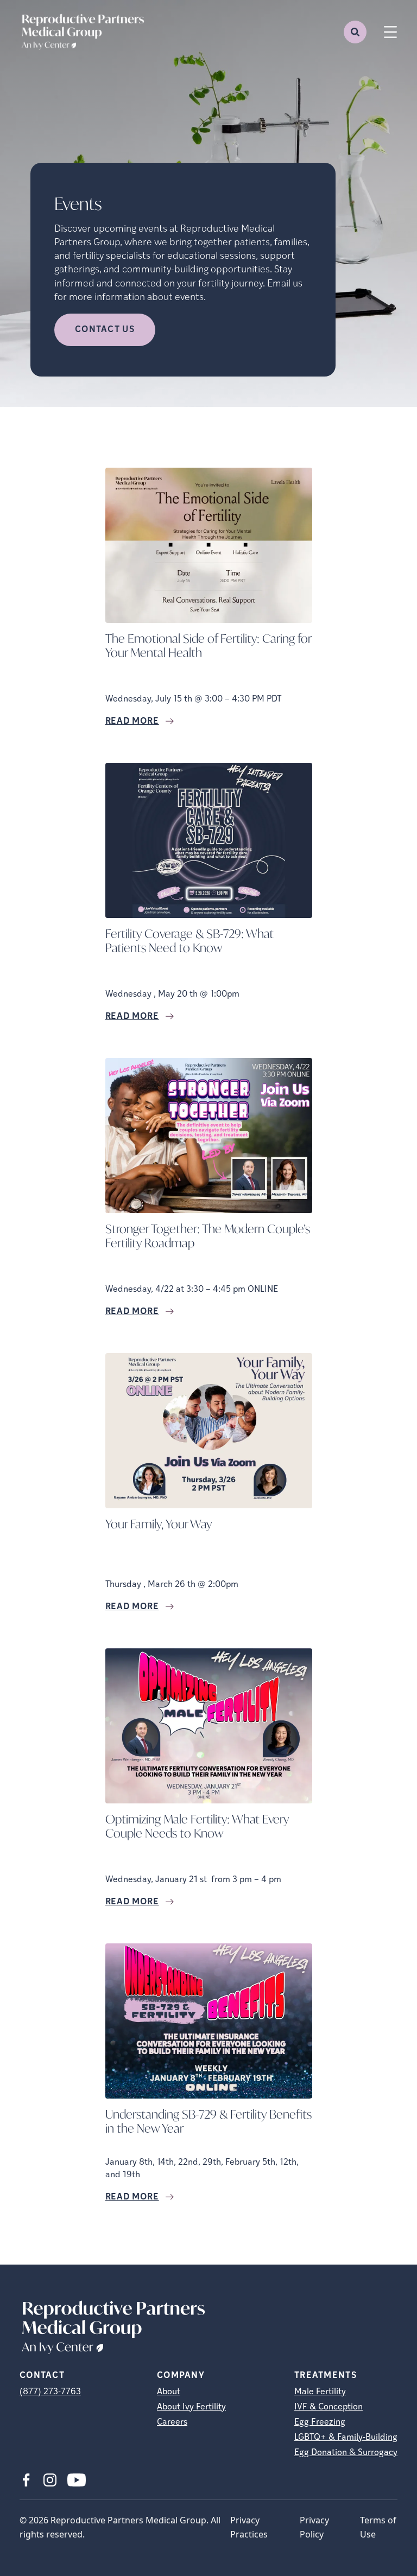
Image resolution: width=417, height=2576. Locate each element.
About (169, 2392)
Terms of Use (378, 2527)
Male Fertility (320, 2392)
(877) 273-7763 (50, 2392)
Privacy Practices (249, 2527)
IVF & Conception (328, 2407)
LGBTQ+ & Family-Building (346, 2438)
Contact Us (105, 330)
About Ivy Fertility (191, 2407)
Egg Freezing (320, 2422)
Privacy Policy (314, 2527)
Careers (172, 2422)
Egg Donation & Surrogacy (346, 2453)
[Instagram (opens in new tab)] (50, 2480)
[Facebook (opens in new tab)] (26, 2480)
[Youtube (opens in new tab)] (77, 2480)
